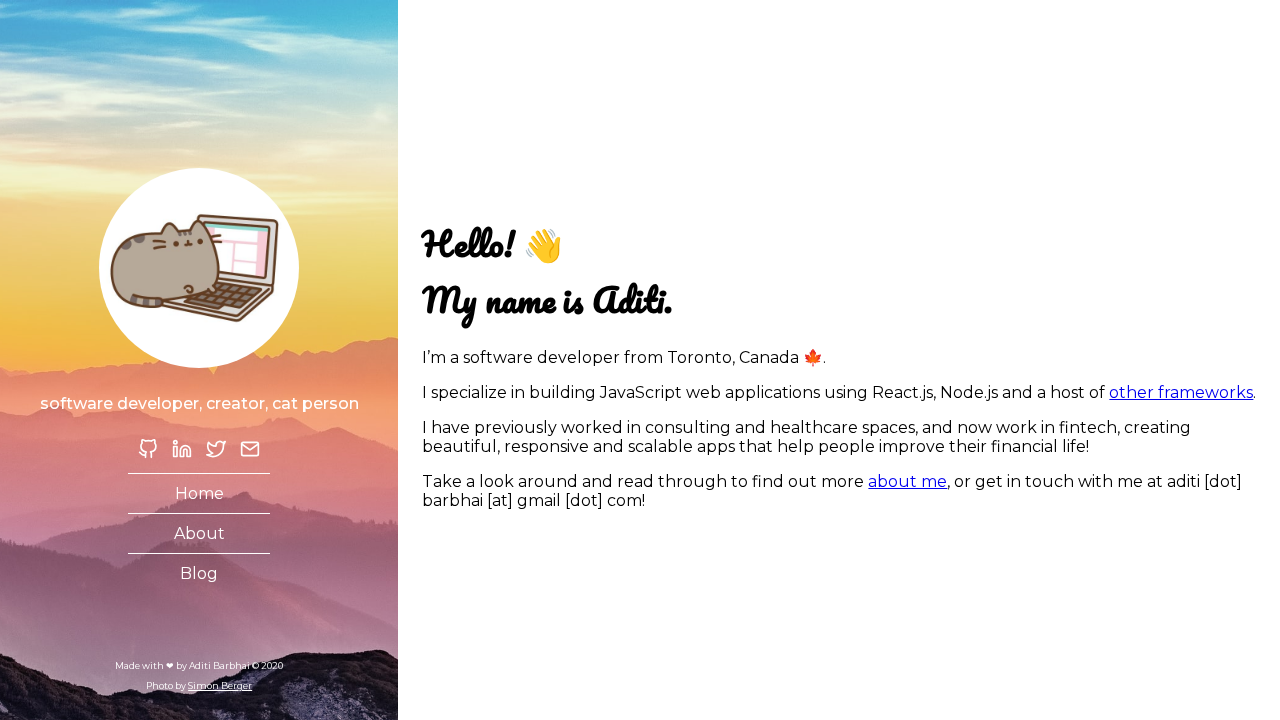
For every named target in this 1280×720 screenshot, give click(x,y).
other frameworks (1181, 392)
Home (199, 493)
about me (907, 481)
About (199, 533)
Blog (199, 573)
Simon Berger (220, 685)
